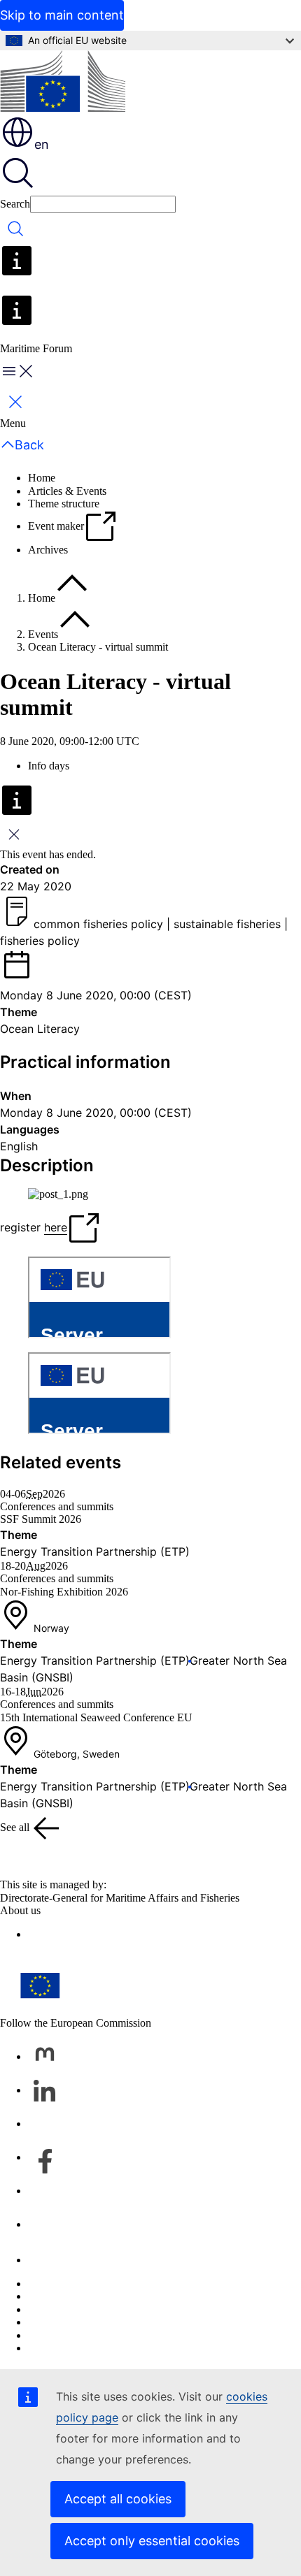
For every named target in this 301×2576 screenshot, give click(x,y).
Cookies (46, 2309)
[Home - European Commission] (63, 82)
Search (15, 204)
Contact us (51, 2260)
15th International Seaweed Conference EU (96, 1717)
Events (43, 634)
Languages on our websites (88, 2296)
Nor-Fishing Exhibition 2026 (64, 1592)
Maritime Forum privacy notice (97, 1934)
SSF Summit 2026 (41, 1519)
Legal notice (55, 2335)
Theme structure (64, 504)
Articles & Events (67, 491)
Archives (48, 550)
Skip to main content (62, 15)
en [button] (42, 144)
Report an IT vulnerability (85, 2284)
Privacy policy (60, 2322)
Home (42, 478)
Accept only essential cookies (152, 2541)
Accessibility (56, 2348)
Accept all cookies (118, 2499)
